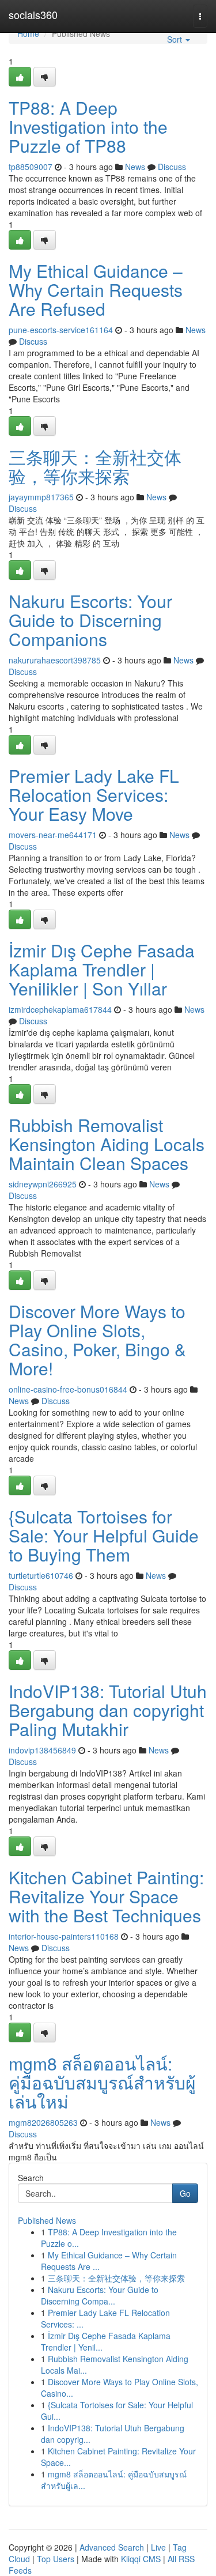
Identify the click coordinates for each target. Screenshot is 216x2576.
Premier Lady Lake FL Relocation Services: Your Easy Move (94, 795)
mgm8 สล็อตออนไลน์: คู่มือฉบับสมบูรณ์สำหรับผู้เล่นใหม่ (102, 2082)
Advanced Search (112, 2547)
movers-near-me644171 (53, 835)
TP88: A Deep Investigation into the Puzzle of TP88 (88, 127)
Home (28, 33)
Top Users (56, 2559)
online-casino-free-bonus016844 (68, 1389)
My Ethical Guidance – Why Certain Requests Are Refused (96, 290)
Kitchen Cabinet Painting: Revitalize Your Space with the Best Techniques (106, 1896)
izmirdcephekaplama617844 (60, 1009)
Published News (47, 2220)
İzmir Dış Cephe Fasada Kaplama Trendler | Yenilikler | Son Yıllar (102, 969)
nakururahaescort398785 (55, 660)
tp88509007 (31, 167)
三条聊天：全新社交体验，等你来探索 (95, 466)
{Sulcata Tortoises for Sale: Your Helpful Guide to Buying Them (104, 1535)
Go (185, 2193)
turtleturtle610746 (41, 1575)
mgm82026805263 (43, 2122)
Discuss (172, 167)
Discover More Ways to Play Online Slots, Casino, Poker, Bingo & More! (97, 1340)
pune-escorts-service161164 (61, 330)
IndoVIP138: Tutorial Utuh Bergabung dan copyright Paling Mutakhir (108, 1710)
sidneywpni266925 (43, 1184)
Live (158, 2547)
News (135, 167)
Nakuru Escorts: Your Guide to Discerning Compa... (100, 2295)
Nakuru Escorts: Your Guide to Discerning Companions (90, 620)
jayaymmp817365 (41, 497)
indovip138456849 (42, 1750)
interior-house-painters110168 (64, 1936)
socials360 (33, 14)
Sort (176, 39)
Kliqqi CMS (141, 2559)
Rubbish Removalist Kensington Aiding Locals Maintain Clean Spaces (107, 1144)
